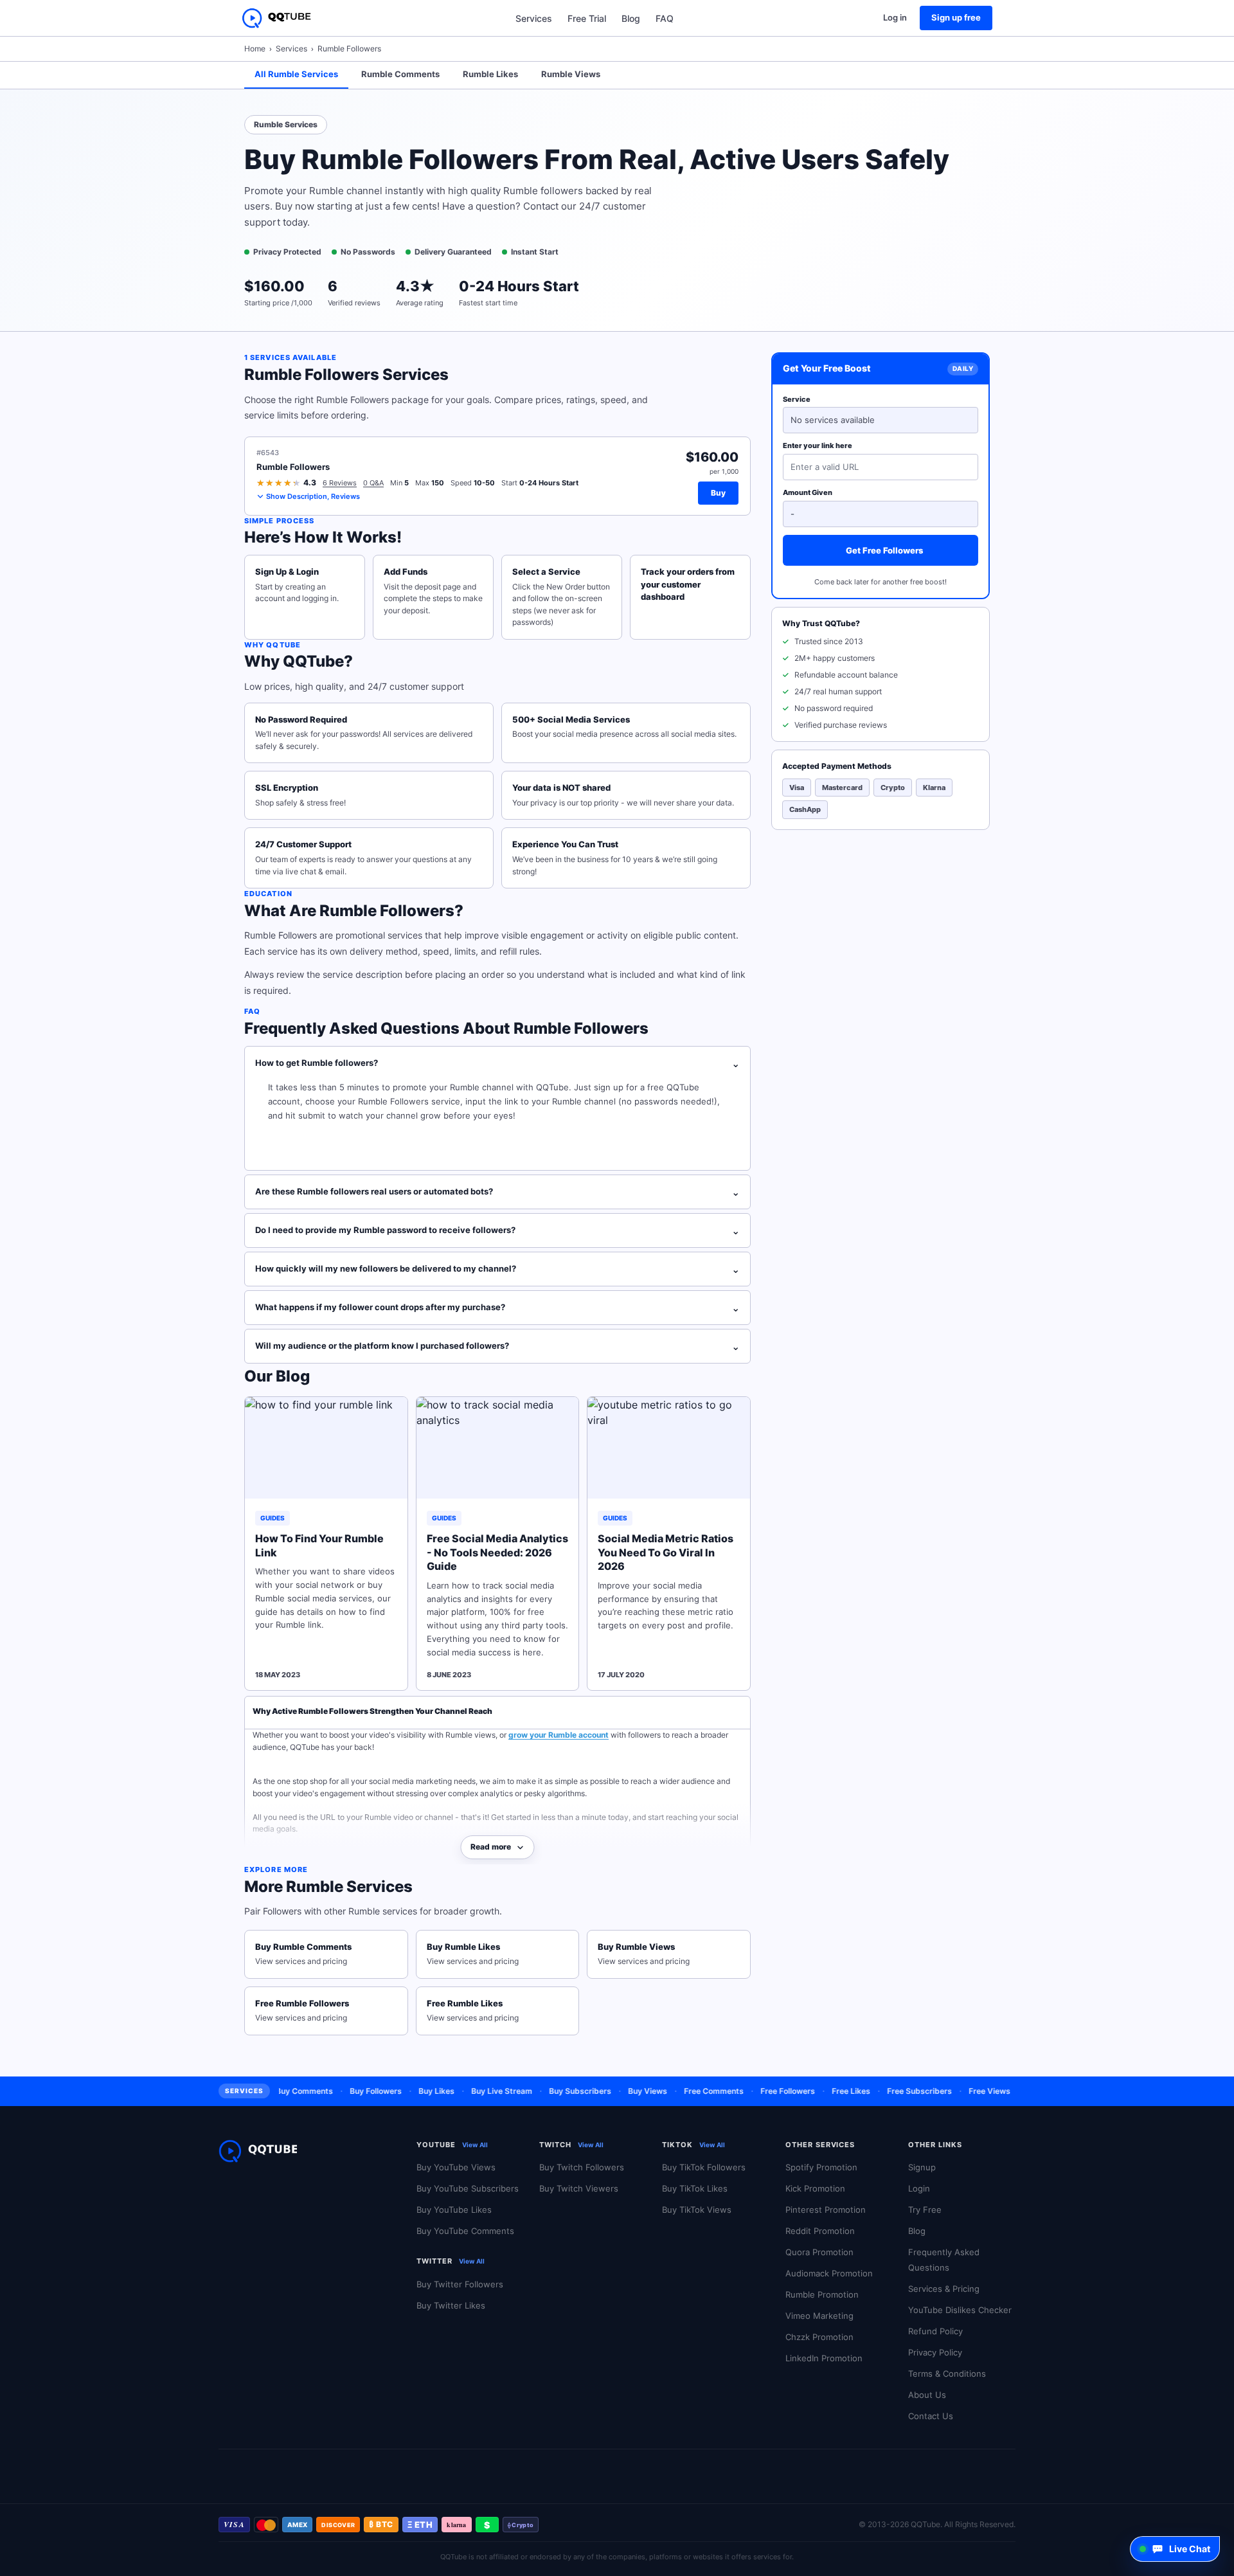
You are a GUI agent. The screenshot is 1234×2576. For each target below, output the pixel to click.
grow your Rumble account (559, 1735)
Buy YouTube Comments (465, 2231)
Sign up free (956, 17)
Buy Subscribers (552, 2091)
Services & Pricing (944, 2289)
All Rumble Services (296, 74)
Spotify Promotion (821, 2167)
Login (919, 2188)
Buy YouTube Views (456, 2167)
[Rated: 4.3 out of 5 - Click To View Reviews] (279, 483)
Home (255, 49)
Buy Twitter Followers (460, 2284)
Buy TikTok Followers (704, 2167)
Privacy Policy (935, 2352)
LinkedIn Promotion (824, 2358)
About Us (927, 2395)
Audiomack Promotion (829, 2273)
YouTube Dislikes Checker (960, 2310)
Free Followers (759, 2091)
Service (797, 399)
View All (475, 2145)
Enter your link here (818, 446)
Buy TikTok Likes (695, 2188)
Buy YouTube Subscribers (468, 2188)
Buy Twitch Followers (582, 2167)
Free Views (961, 2091)
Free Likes (823, 2091)
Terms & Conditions (947, 2373)
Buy (718, 493)
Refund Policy (935, 2331)
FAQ (665, 18)
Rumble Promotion (822, 2294)
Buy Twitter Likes (451, 2305)
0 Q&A (373, 483)
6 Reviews (340, 483)
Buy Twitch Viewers (579, 2188)
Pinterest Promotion (826, 2210)
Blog (631, 18)
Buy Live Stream (473, 2091)
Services (534, 18)
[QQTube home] (276, 18)
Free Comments (685, 2091)
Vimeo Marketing (819, 2316)
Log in (895, 17)
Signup (922, 2167)
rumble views (571, 74)
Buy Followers (347, 2091)
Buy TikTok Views (697, 2210)
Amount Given (808, 492)
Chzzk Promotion (819, 2337)
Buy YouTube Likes (454, 2210)
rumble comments (400, 74)
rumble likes (490, 74)
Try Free (925, 2210)
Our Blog (277, 1376)
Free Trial (587, 18)
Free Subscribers (891, 2091)
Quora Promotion (819, 2252)
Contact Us (931, 2416)
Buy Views (619, 2091)
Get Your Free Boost (827, 369)
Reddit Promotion (820, 2231)
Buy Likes (408, 2091)
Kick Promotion (815, 2188)
